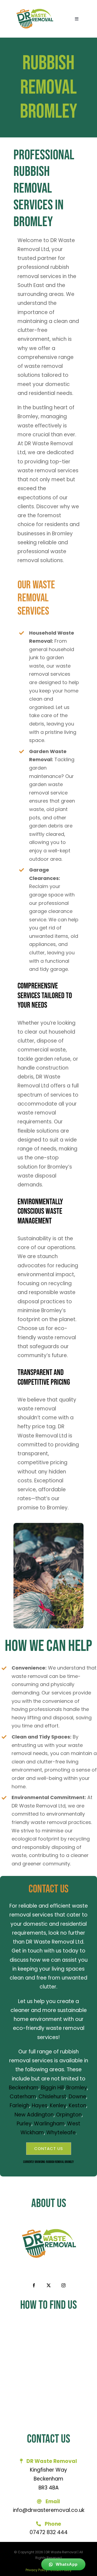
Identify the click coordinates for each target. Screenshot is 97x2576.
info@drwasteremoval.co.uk (49, 2510)
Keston (77, 2105)
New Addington (34, 2115)
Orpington (69, 2115)
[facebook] (34, 2285)
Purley (24, 2124)
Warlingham (49, 2124)
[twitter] (49, 2285)
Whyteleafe (61, 2133)
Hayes (40, 2105)
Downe (77, 2097)
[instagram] (63, 2285)
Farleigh (20, 2105)
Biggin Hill (52, 2088)
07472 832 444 (49, 2532)
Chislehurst (52, 2097)
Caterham (23, 2097)
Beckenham (24, 2088)
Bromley (77, 2088)
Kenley (58, 2105)
